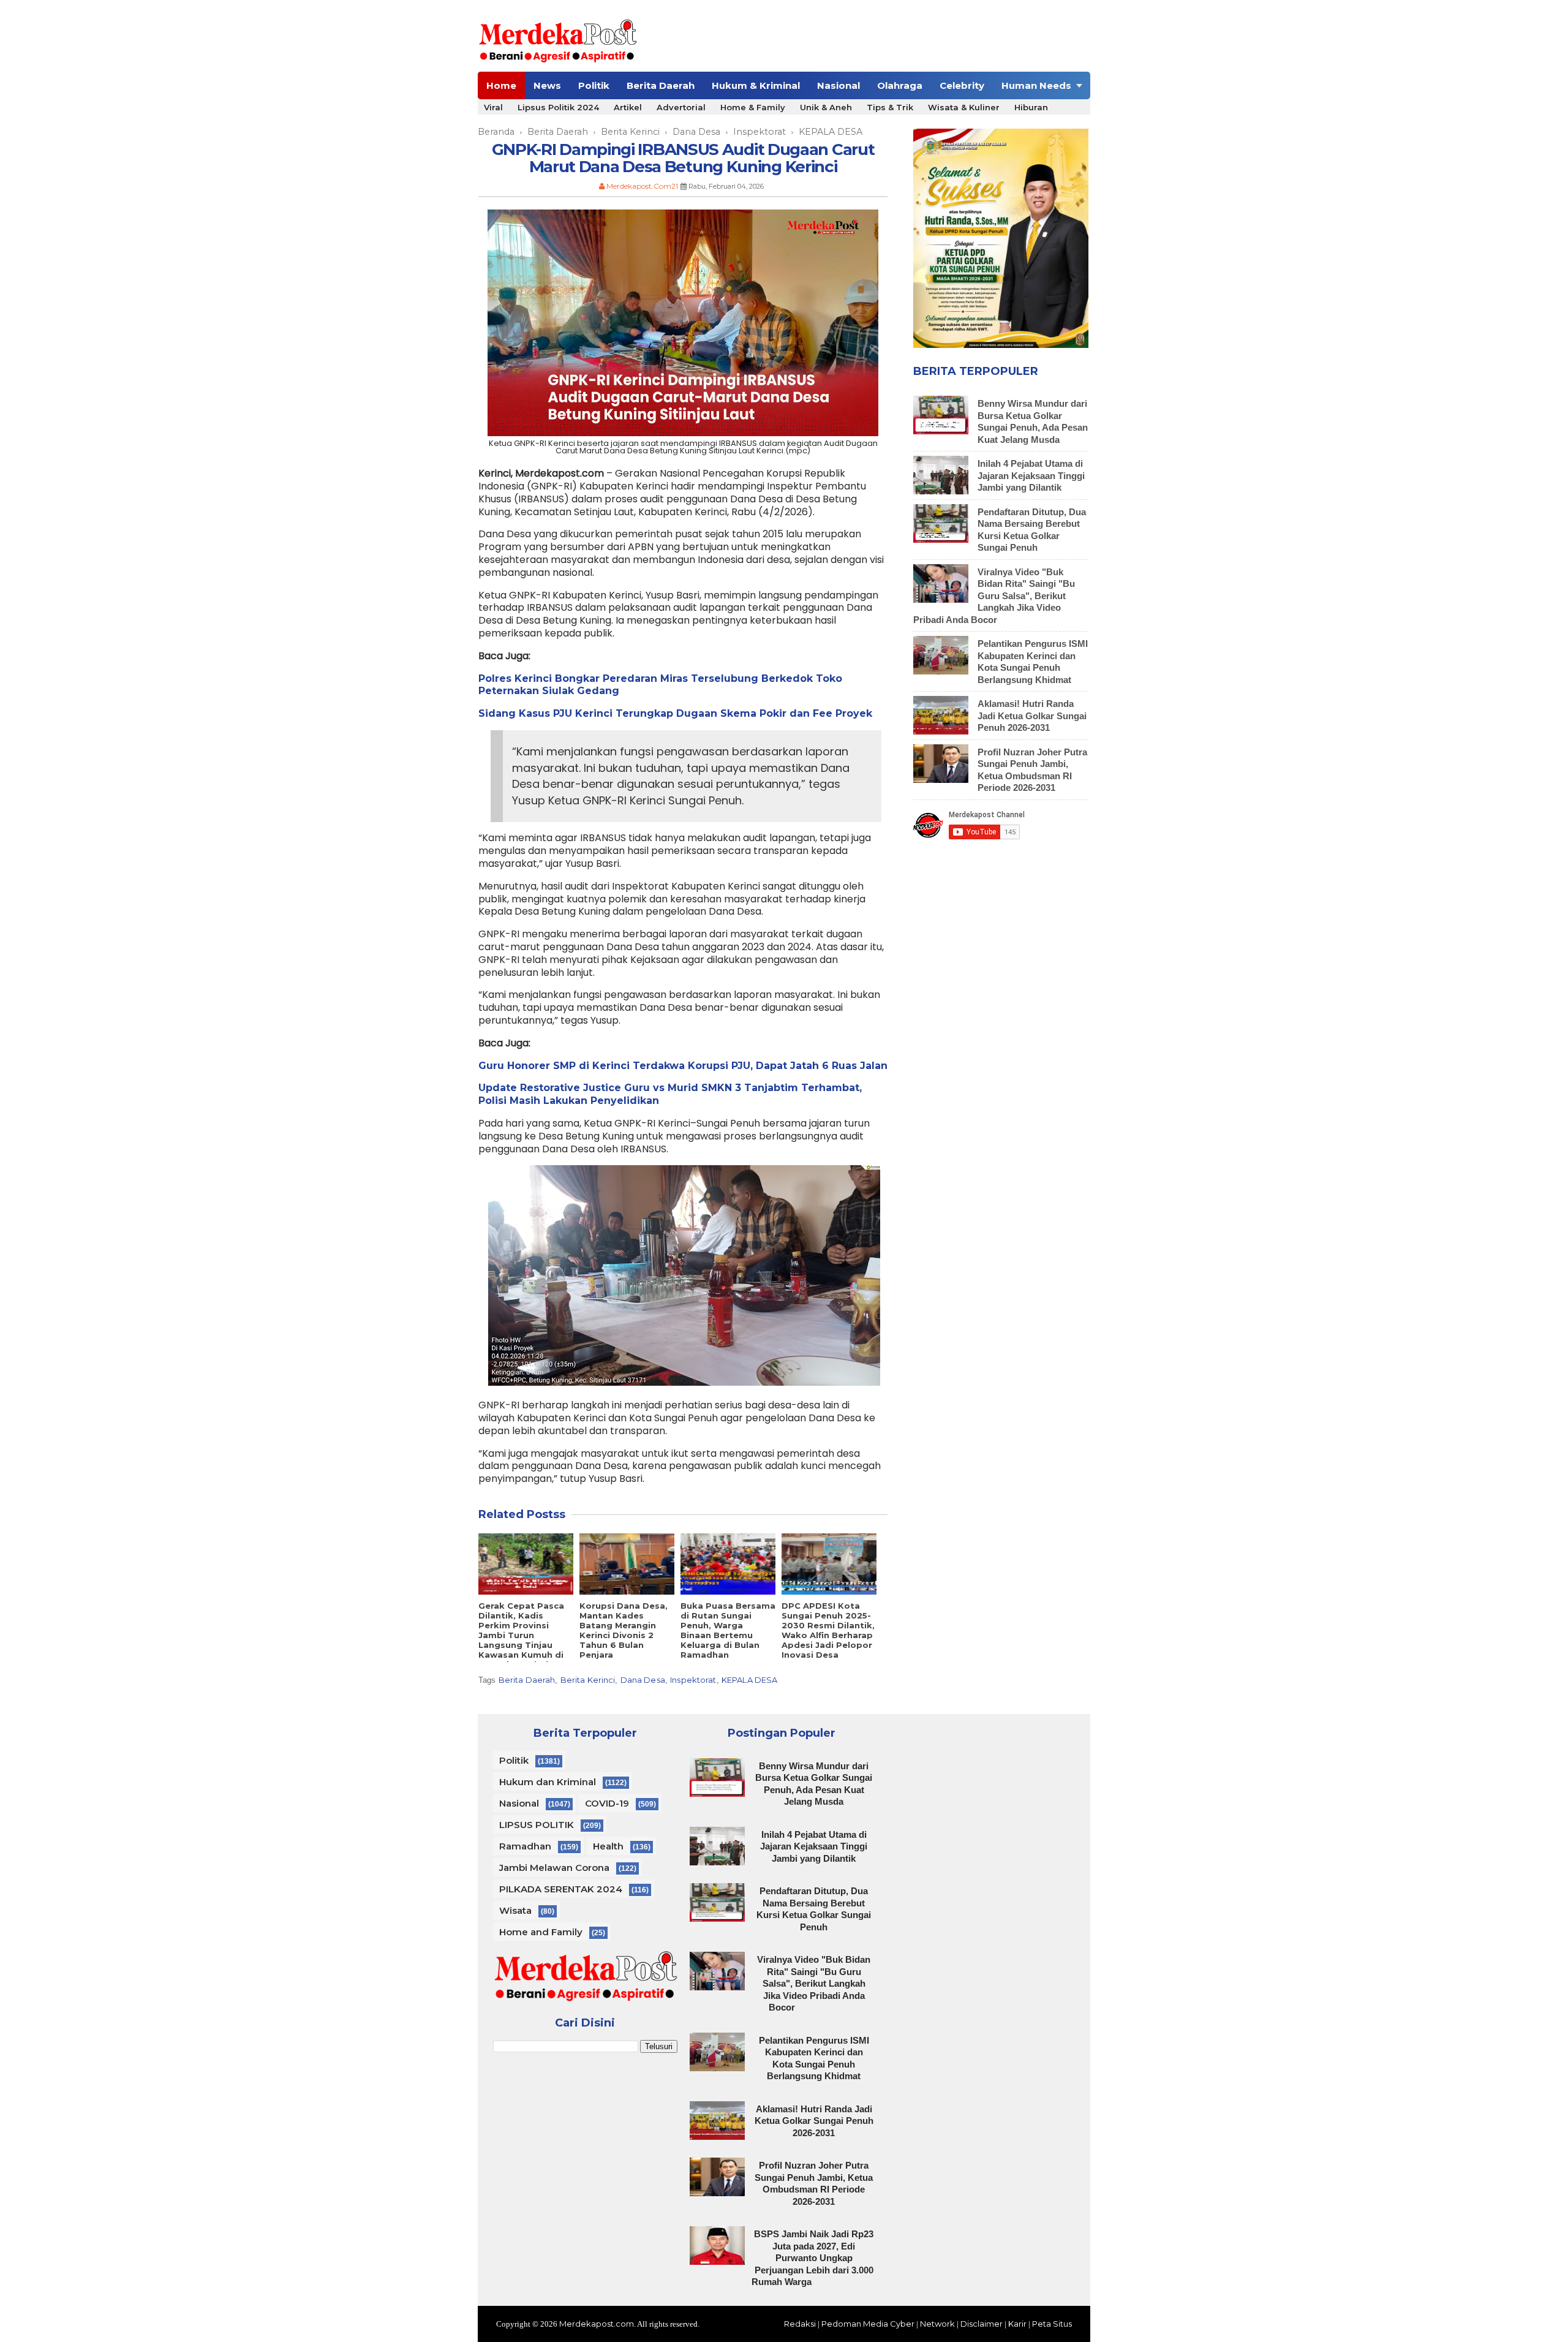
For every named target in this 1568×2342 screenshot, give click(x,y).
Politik (594, 85)
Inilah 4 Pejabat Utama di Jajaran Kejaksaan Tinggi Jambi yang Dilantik (1031, 475)
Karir (1017, 2324)
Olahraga (900, 85)
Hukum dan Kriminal (548, 1782)
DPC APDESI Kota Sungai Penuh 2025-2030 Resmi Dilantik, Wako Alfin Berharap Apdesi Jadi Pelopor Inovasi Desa (828, 1630)
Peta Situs (1052, 2324)
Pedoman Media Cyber (868, 2324)
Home (501, 85)
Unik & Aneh (826, 107)
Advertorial (681, 107)
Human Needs (1036, 85)
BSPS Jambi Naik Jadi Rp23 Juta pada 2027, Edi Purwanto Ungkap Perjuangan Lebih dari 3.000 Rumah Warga (812, 2258)
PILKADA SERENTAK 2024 (561, 1889)
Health (608, 1846)
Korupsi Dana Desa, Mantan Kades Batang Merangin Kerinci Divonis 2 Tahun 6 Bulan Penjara (624, 1630)
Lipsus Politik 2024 (558, 107)
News (547, 85)
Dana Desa (643, 1680)
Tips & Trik (890, 107)
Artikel (628, 107)
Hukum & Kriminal (756, 85)
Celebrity (962, 85)
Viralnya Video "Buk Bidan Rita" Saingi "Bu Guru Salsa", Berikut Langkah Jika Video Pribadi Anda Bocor (994, 596)
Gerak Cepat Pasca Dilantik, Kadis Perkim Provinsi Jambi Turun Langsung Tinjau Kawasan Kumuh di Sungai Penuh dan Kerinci (521, 1640)
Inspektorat (693, 1680)
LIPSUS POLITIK (537, 1825)
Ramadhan (525, 1846)
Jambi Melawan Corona (554, 1868)
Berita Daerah (661, 85)
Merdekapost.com (597, 2324)
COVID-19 (607, 1803)
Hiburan (1031, 107)
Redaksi (800, 2324)
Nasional (839, 85)
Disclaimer (982, 2324)
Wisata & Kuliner (964, 107)
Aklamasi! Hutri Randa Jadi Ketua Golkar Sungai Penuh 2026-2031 (1032, 716)
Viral (493, 107)
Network (937, 2324)
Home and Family (541, 1932)
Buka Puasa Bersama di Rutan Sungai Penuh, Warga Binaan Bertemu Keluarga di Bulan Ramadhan (728, 1630)
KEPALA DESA (749, 1680)
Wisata (515, 1910)
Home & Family (753, 107)
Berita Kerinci (588, 1680)
